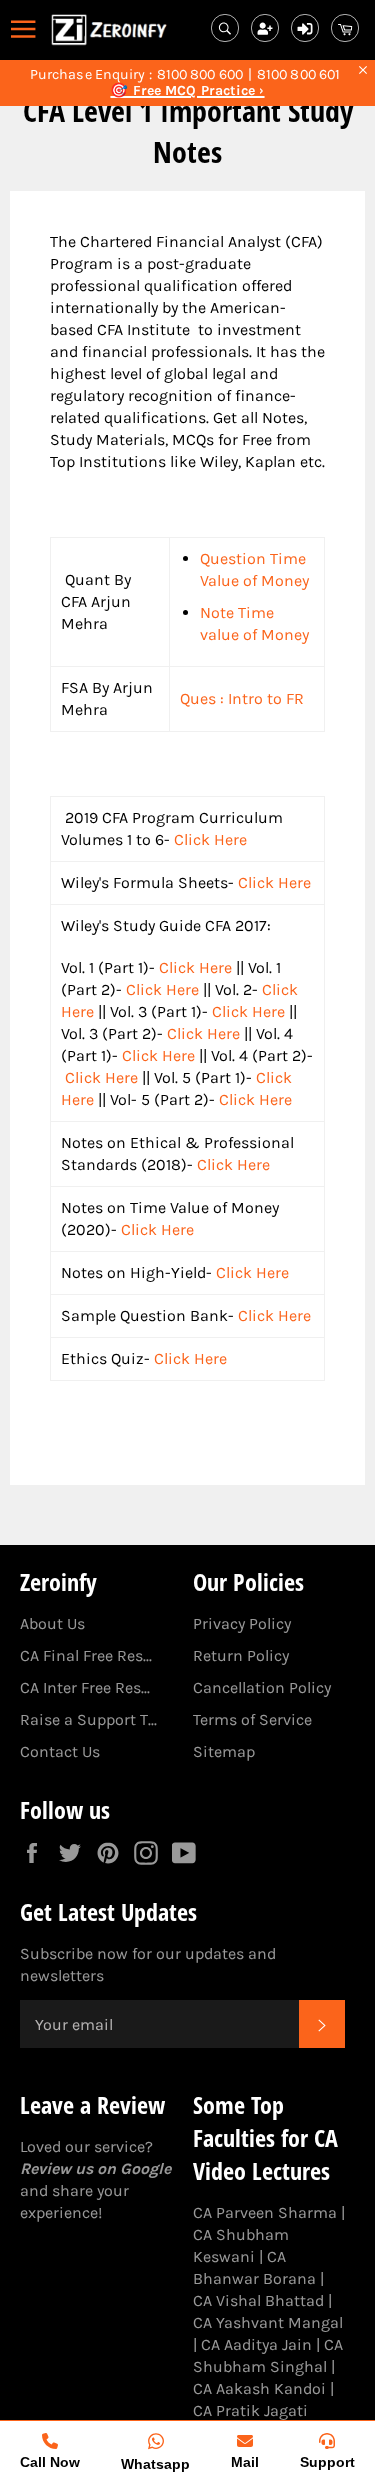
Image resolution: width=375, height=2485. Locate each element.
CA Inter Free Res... (85, 1687)
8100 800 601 (298, 75)
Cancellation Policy (262, 1687)
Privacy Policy (242, 1623)
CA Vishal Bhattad (258, 2300)
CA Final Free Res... (86, 1655)
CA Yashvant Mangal (268, 2322)
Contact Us (60, 1751)
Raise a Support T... (88, 1719)
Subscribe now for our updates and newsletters (148, 1964)
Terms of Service (252, 1719)
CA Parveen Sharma (265, 2212)
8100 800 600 (200, 75)
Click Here (210, 839)
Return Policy (241, 1655)
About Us (52, 1623)
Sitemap (224, 1751)
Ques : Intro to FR (242, 698)
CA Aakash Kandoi (259, 2388)
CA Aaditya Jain (256, 2344)
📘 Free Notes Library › (187, 91)
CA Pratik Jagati (250, 2410)
